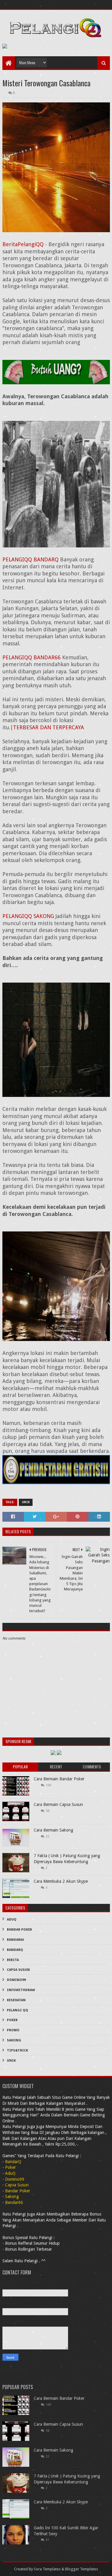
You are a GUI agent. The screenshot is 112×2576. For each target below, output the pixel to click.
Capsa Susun (18, 1970)
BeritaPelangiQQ (23, 244)
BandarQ (15, 1950)
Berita (13, 1960)
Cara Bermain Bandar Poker (59, 1779)
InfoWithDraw (21, 1990)
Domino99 (16, 1980)
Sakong (14, 2040)
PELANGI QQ (17, 2010)
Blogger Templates (82, 2569)
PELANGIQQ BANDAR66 (32, 657)
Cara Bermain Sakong (53, 1830)
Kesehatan (16, 2000)
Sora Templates (47, 2569)
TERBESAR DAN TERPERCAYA (49, 727)
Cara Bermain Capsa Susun (58, 1804)
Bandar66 (15, 1940)
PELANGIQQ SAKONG (28, 916)
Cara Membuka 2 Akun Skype (61, 1881)
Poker (12, 2020)
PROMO (13, 2030)
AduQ (12, 1919)
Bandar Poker (19, 1930)
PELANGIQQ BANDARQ (30, 559)
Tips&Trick (17, 2050)
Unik (26, 1502)
